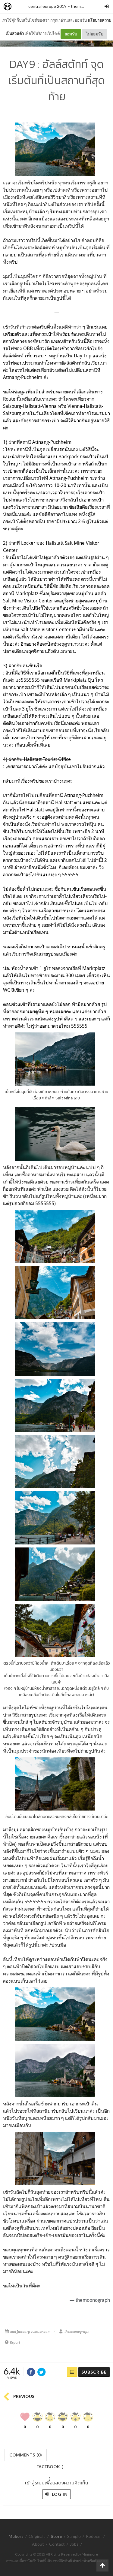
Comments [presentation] (26, 2455)
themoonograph (77, 2332)
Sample (74, 2536)
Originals (37, 2536)
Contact (57, 2544)
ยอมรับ (71, 34)
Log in (59, 2494)
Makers (21, 7)
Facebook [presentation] (50, 2468)
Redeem (94, 2536)
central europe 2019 (47, 6)
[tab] (26, 2454)
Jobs (74, 2544)
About (38, 2544)
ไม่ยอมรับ (95, 34)
